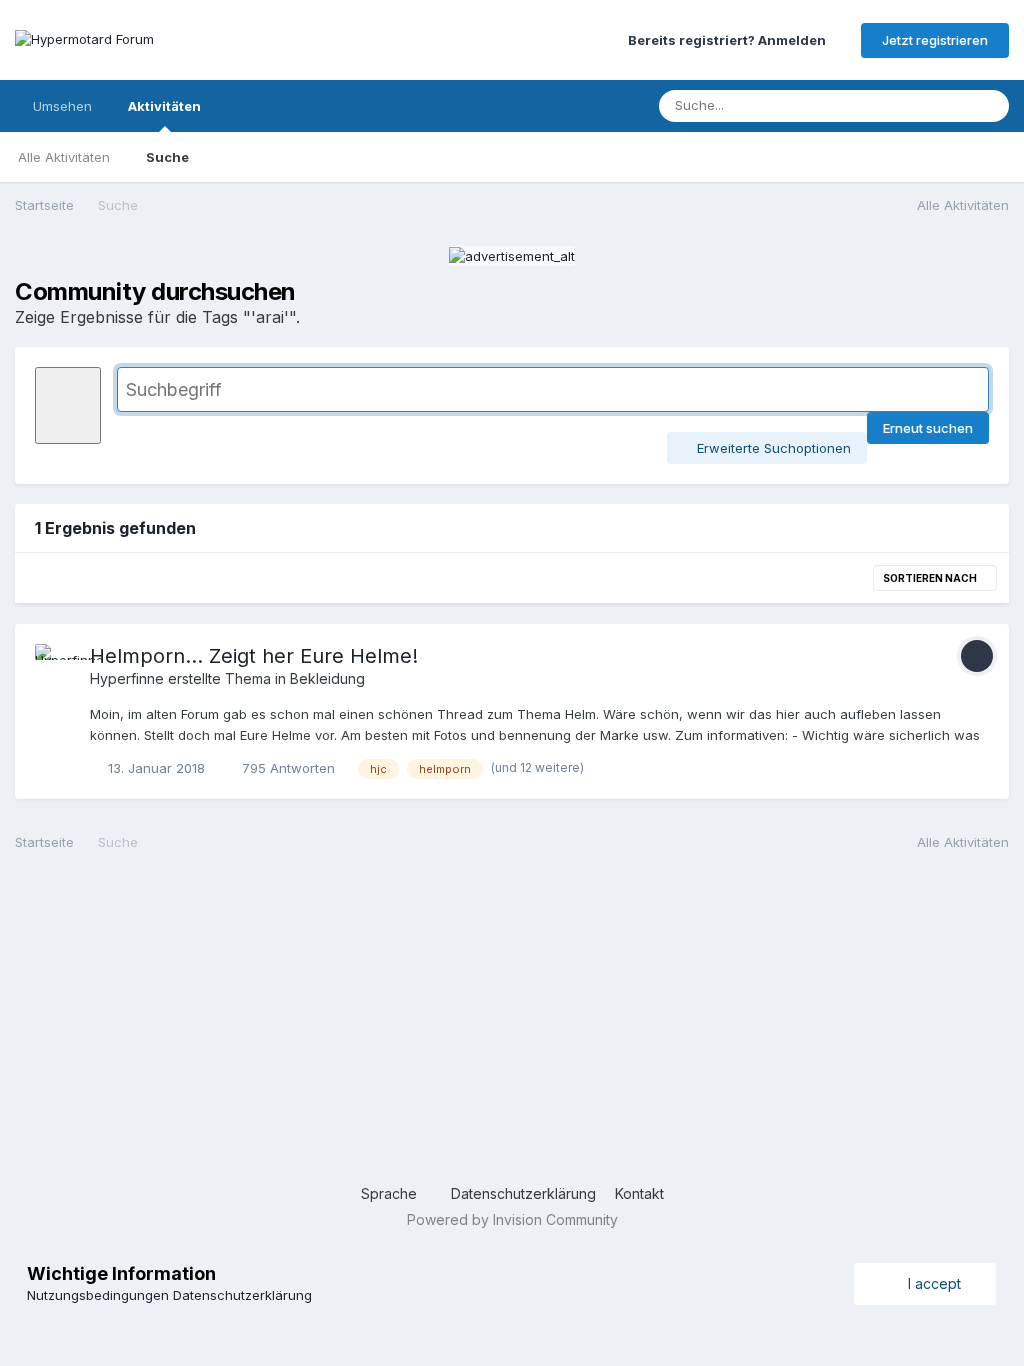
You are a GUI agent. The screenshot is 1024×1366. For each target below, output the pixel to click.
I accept (930, 1283)
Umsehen (62, 106)
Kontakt (639, 1193)
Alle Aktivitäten (64, 157)
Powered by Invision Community (512, 1219)
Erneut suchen (928, 428)
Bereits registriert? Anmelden (730, 40)
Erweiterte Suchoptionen (772, 448)
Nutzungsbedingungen (98, 1295)
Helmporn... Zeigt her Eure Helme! (254, 656)
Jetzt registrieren (935, 40)
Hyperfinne (127, 678)
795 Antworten (286, 768)
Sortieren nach (931, 578)
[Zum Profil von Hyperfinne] (57, 666)
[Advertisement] (512, 1023)
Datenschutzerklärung (523, 1193)
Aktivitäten (164, 106)
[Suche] (988, 106)
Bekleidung (327, 678)
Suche (167, 157)
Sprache (391, 1193)
